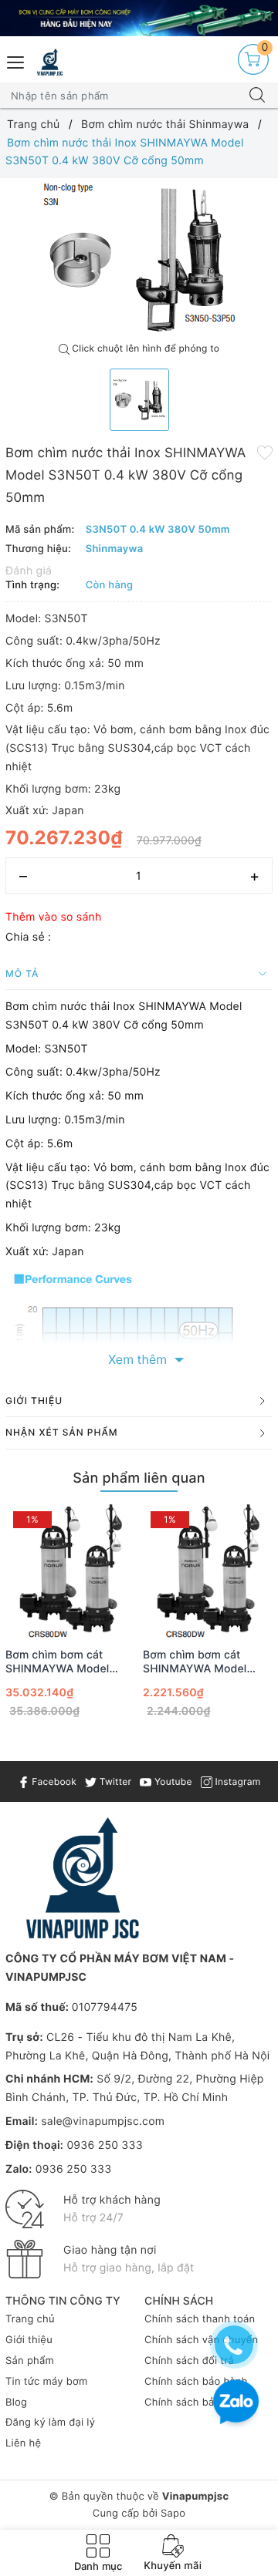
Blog (16, 2403)
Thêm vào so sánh (54, 917)
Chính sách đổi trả (189, 2361)
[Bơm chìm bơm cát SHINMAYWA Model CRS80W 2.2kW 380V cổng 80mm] (70, 1571)
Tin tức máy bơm (47, 2382)
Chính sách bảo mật (193, 2403)
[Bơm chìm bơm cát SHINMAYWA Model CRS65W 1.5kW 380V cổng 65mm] (208, 1571)
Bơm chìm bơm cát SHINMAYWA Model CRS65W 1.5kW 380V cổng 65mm (199, 1662)
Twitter (114, 1781)
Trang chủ (30, 2319)
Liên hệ (23, 2443)
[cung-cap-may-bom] (139, 18)
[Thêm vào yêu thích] (265, 452)
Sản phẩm (30, 2361)
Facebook (53, 1781)
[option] (139, 257)
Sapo (173, 2514)
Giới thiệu (29, 2340)
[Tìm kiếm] (257, 96)
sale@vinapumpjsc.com (103, 2121)
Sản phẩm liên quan (139, 1478)
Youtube (171, 1781)
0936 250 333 (104, 2145)
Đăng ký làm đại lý (50, 2423)
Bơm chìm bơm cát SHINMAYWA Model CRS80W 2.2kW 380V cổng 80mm (63, 1662)
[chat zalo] (236, 2404)
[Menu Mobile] (16, 61)
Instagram (236, 1781)
